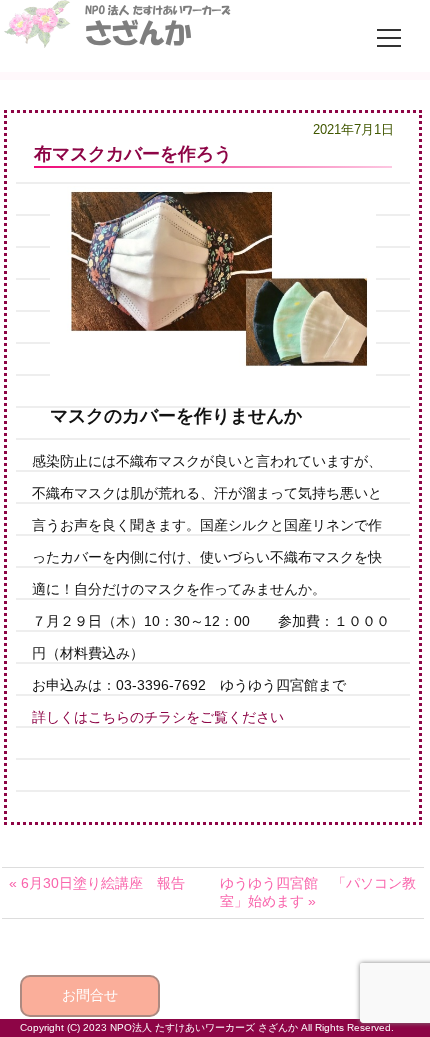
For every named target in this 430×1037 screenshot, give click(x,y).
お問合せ (90, 995)
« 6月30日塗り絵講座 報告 (97, 883)
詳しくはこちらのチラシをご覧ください (158, 717)
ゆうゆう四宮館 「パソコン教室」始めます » (318, 892)
